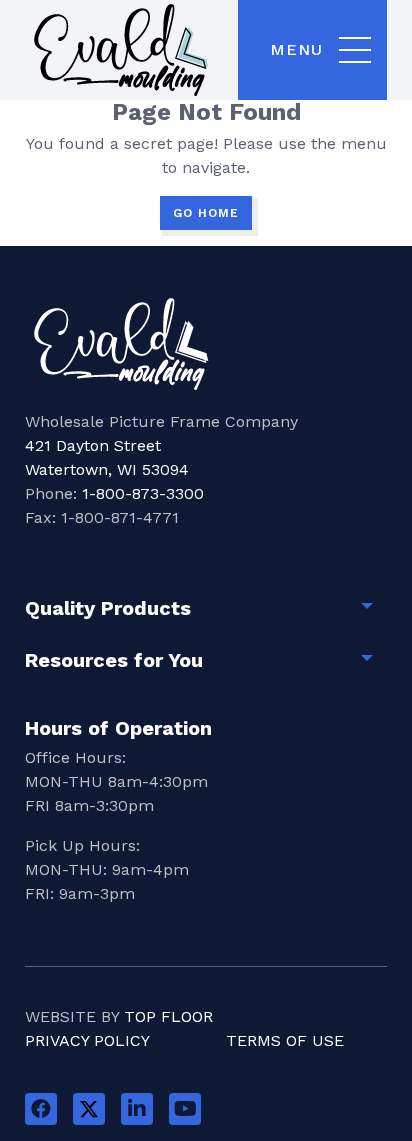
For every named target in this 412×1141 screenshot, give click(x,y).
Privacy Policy (87, 1040)
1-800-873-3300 (143, 493)
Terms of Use (285, 1040)
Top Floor (168, 1016)
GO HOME (206, 213)
